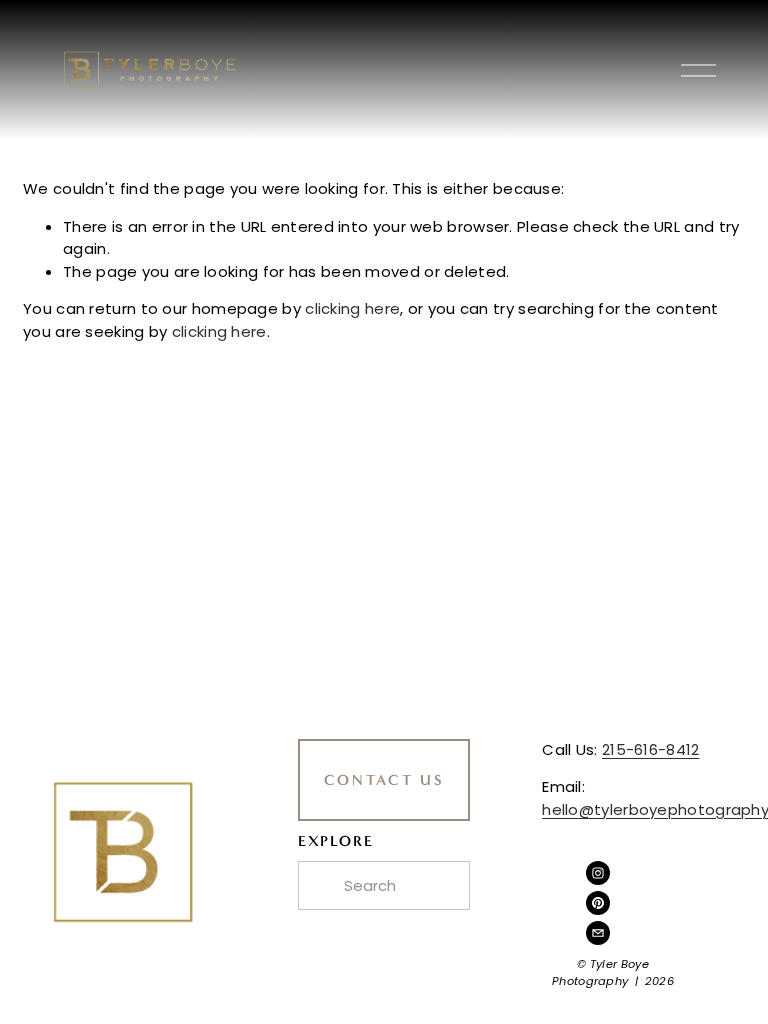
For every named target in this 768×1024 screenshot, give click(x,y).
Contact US (384, 780)
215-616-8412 (651, 749)
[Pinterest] (598, 903)
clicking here (352, 308)
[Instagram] (598, 873)
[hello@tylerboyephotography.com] (598, 933)
